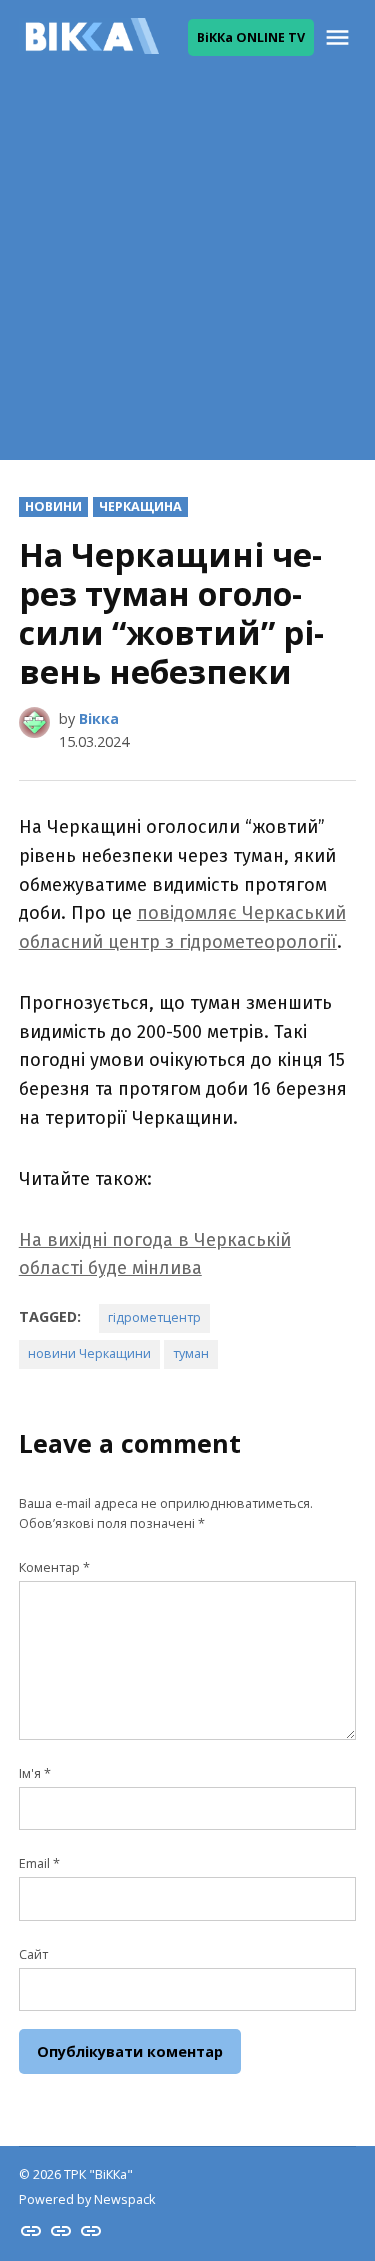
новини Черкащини (89, 1353)
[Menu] (340, 37)
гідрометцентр (154, 1317)
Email (39, 1863)
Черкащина (140, 506)
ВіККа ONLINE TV (251, 37)
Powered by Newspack (87, 2199)
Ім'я (35, 1773)
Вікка (99, 718)
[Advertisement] (187, 272)
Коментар (54, 1567)
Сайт (33, 1954)
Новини (53, 506)
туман (191, 1353)
